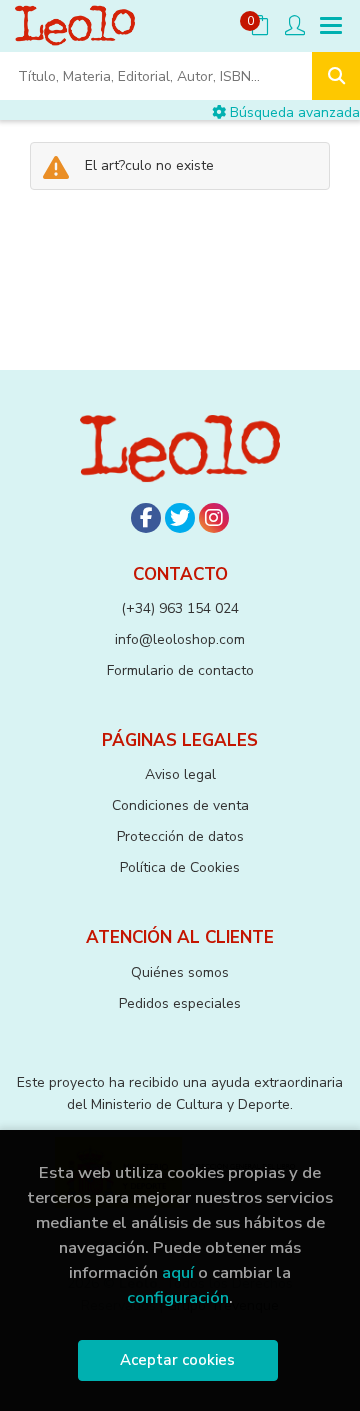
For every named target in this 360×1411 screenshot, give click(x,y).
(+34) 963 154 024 (180, 608)
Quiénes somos (180, 972)
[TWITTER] (180, 518)
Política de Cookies (180, 867)
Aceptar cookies (177, 1360)
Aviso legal (180, 774)
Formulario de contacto (180, 670)
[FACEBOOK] (146, 518)
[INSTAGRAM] (214, 518)
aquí (178, 1272)
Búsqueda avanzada (293, 112)
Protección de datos (180, 836)
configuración (178, 1297)
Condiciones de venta (180, 805)
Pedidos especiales (180, 1003)
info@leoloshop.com (180, 639)
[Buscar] (336, 76)
